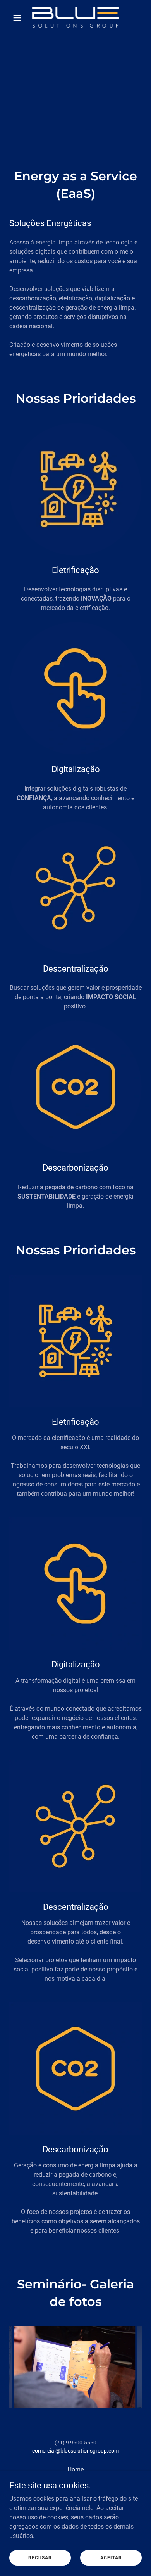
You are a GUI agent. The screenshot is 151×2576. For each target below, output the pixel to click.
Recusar (40, 2557)
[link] (75, 18)
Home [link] (75, 2469)
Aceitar (111, 2557)
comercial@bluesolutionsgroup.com (75, 2451)
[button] (19, 18)
